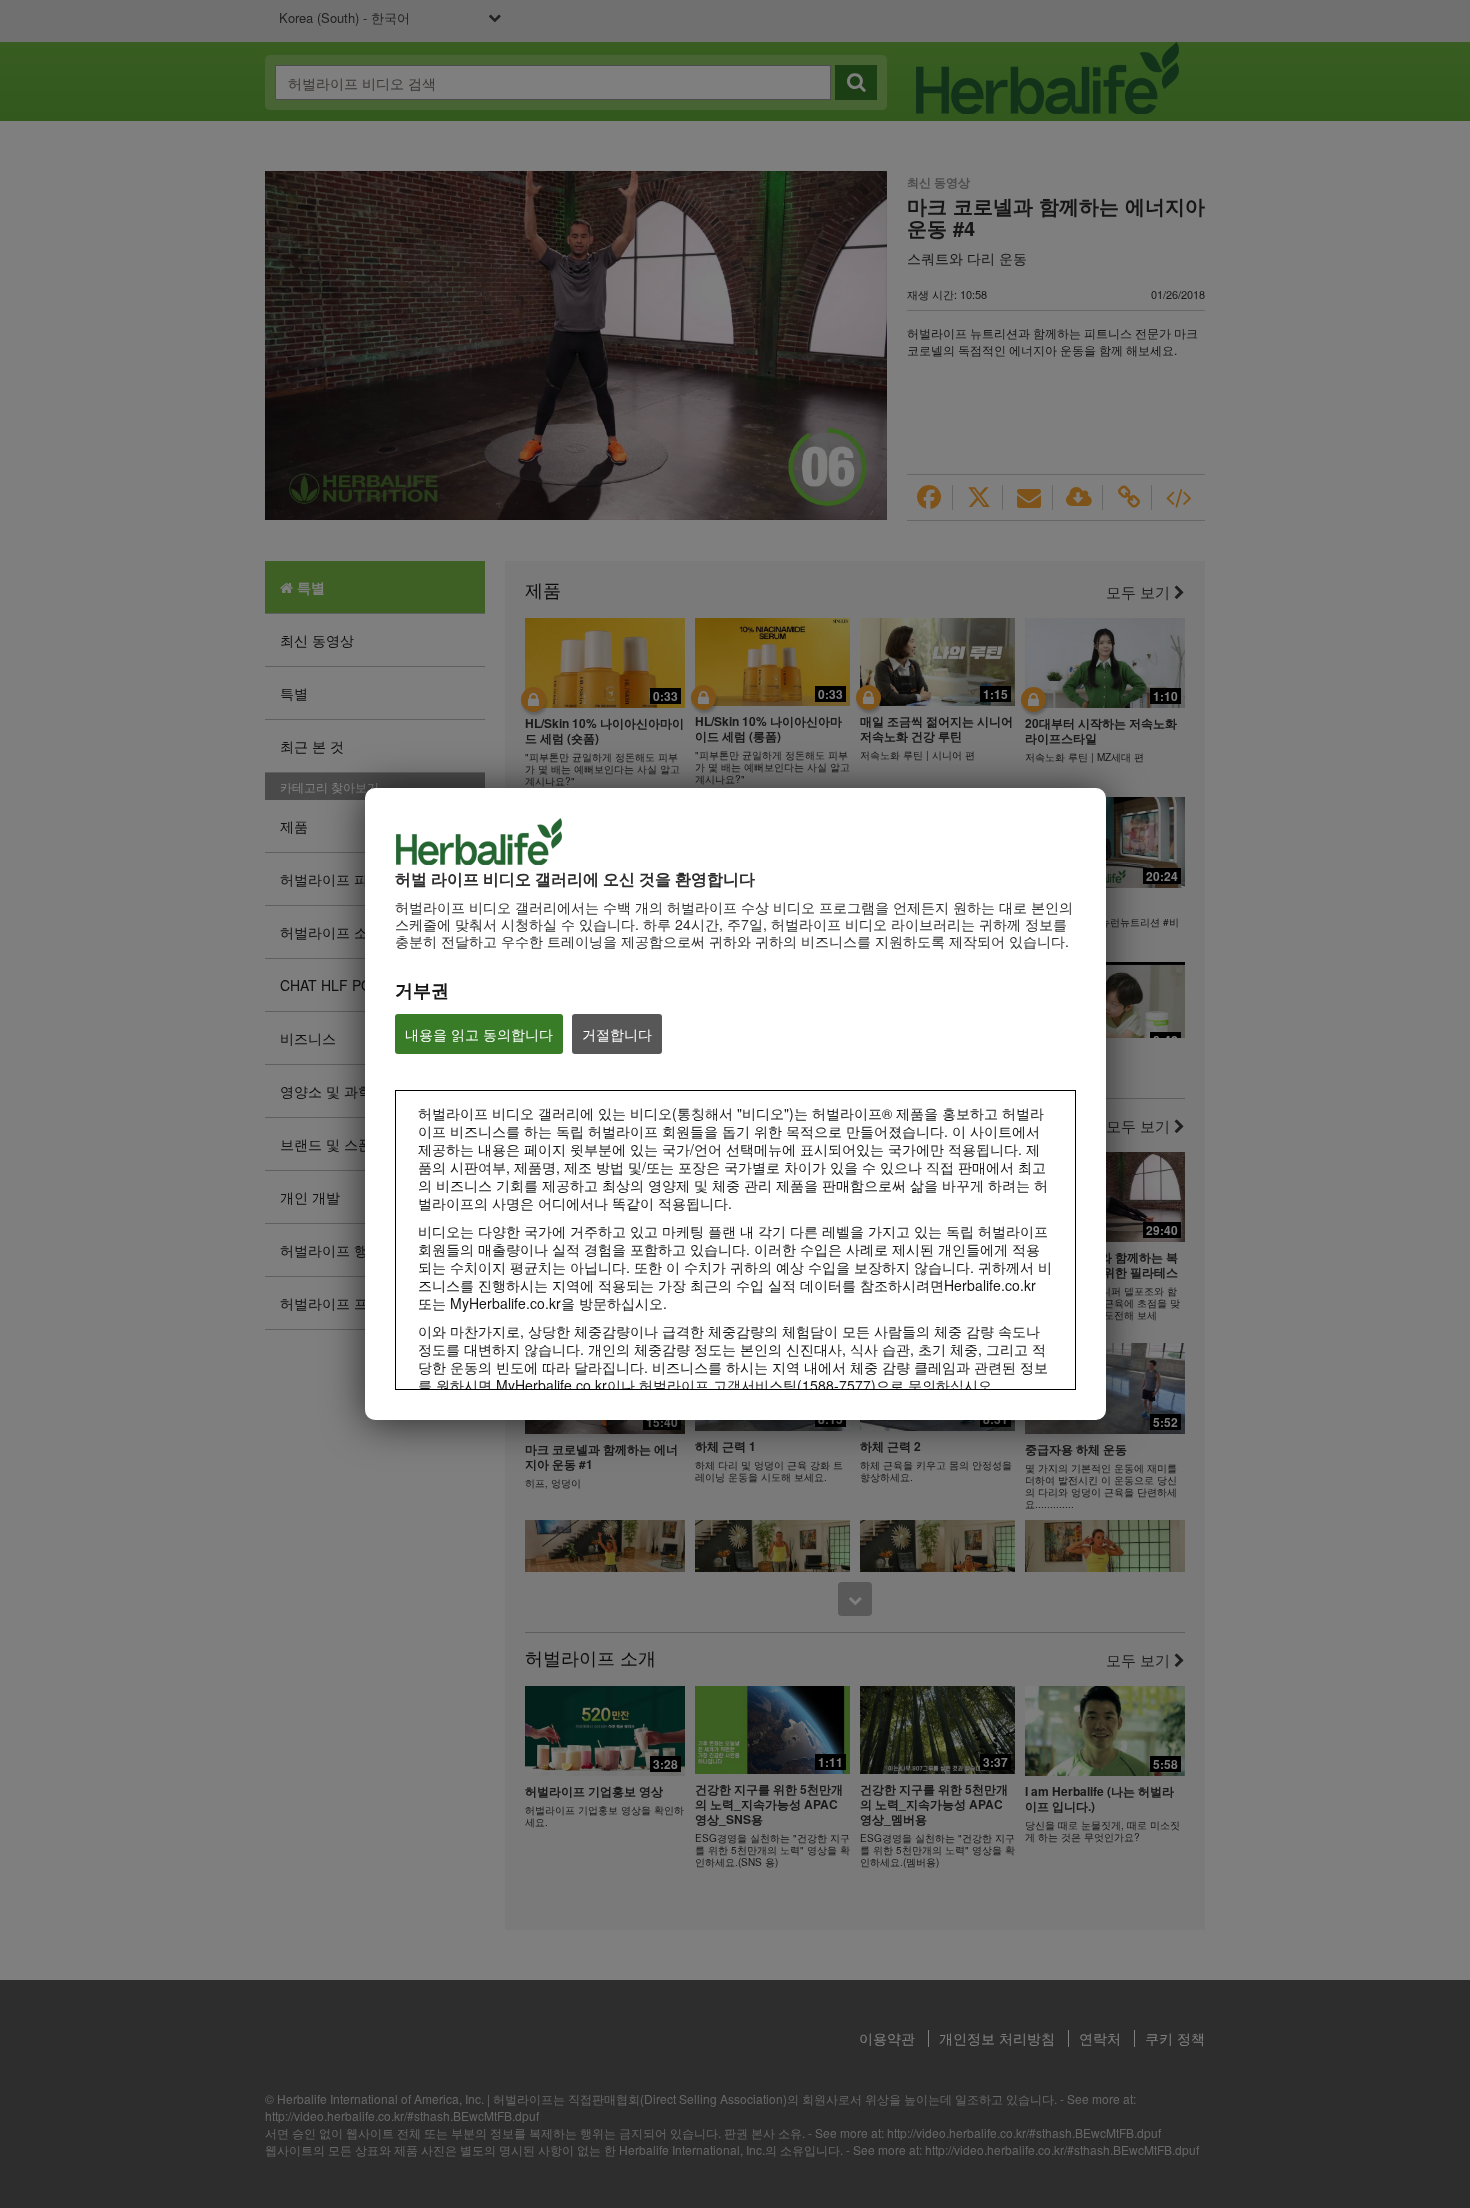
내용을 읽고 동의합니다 (479, 1034)
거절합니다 (617, 1034)
